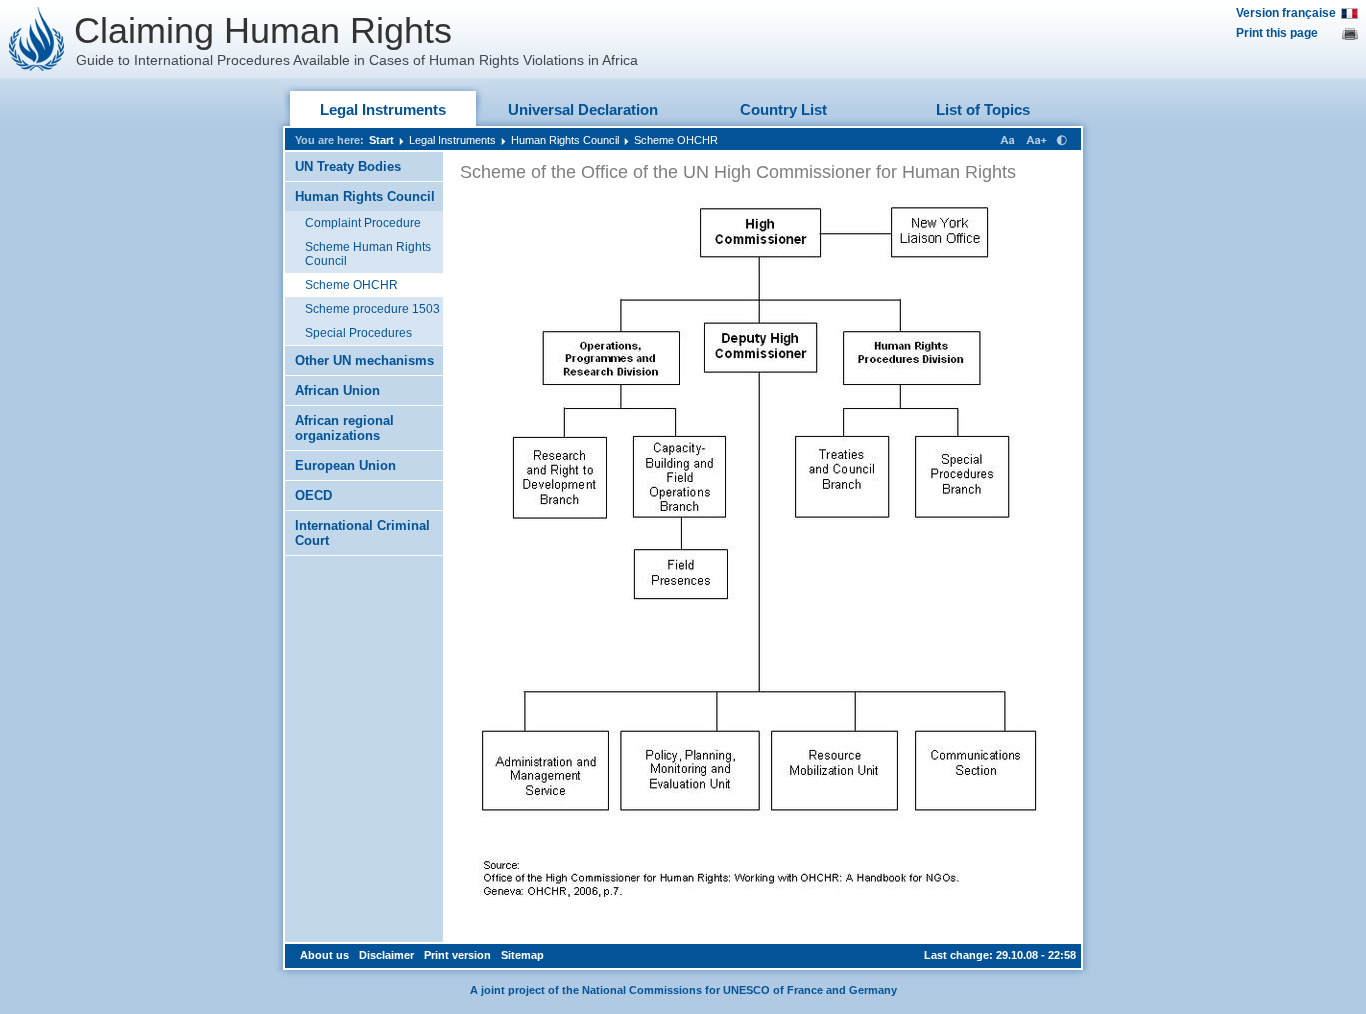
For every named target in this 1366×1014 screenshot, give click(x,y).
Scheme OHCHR (676, 140)
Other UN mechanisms (364, 360)
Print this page (1277, 33)
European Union (345, 465)
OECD (313, 495)
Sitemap (522, 955)
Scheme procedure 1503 (372, 309)
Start (381, 140)
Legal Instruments (383, 109)
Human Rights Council (565, 140)
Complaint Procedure (363, 223)
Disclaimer (386, 955)
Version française (1286, 13)
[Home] (37, 39)
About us (324, 955)
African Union (337, 390)
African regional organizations (344, 428)
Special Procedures (358, 333)
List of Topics (983, 109)
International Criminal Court (362, 533)
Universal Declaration (583, 109)
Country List (783, 109)
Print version (457, 955)
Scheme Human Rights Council (368, 254)
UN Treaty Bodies (348, 166)
